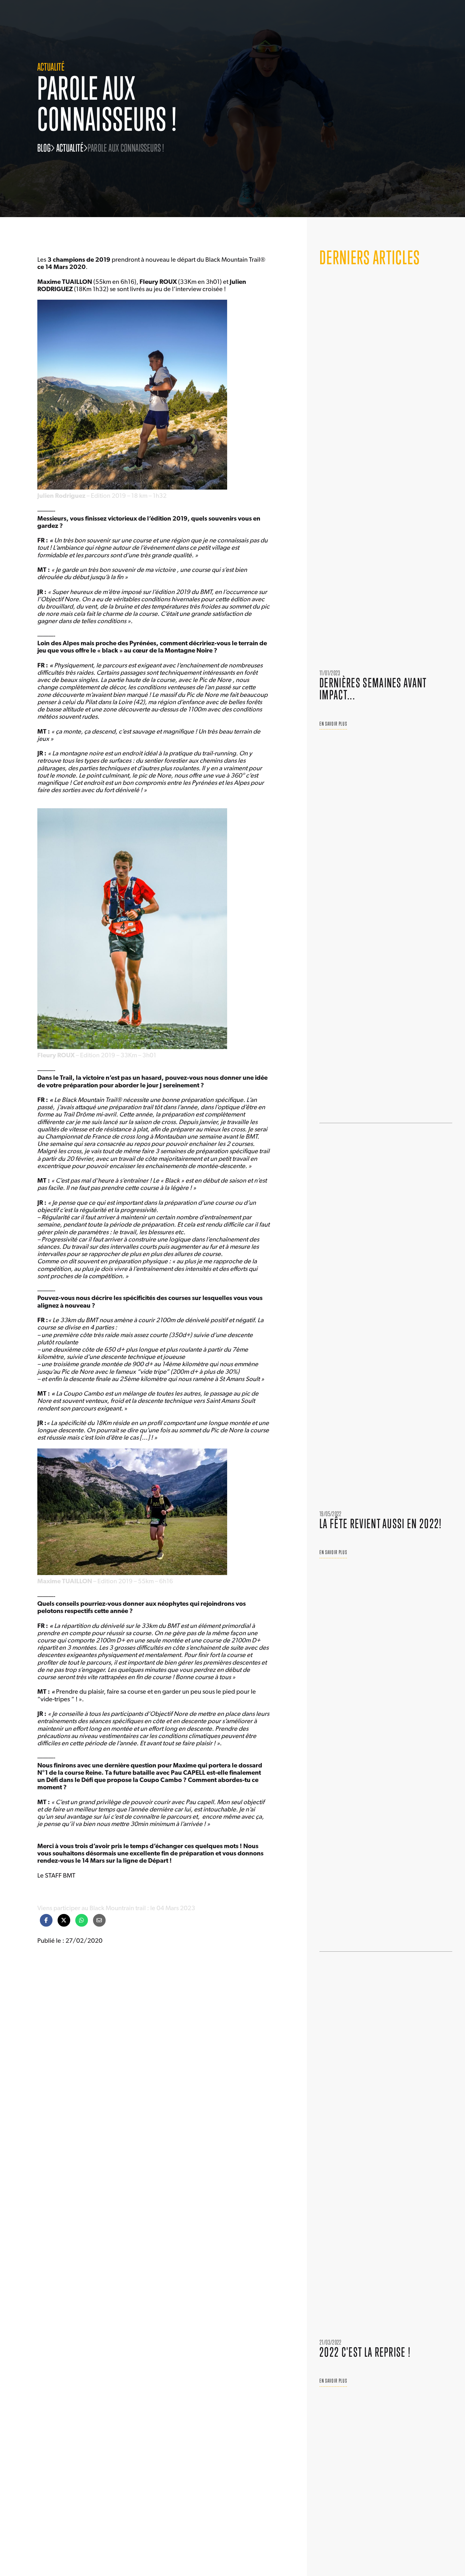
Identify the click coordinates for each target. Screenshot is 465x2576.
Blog (44, 148)
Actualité (70, 148)
